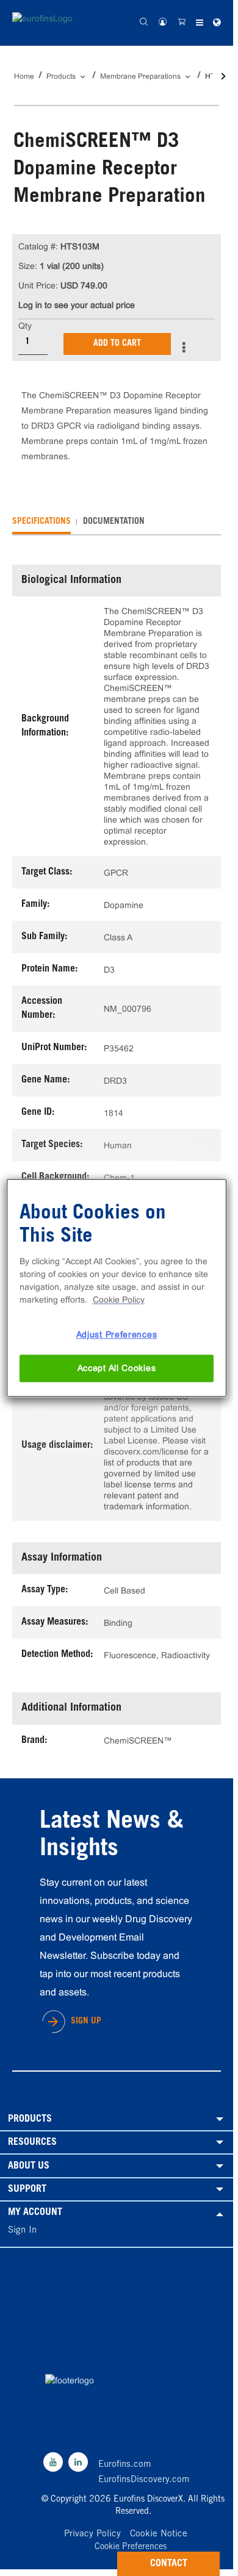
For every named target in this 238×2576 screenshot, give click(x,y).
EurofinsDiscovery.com (144, 2480)
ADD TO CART (117, 344)
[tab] (41, 522)
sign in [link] (22, 2231)
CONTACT (169, 2564)
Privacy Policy (92, 2534)
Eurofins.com (125, 2465)
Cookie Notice (159, 2534)
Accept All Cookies (117, 1368)
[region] (117, 1288)
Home (24, 76)
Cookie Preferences (131, 2548)
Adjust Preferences (117, 1334)
